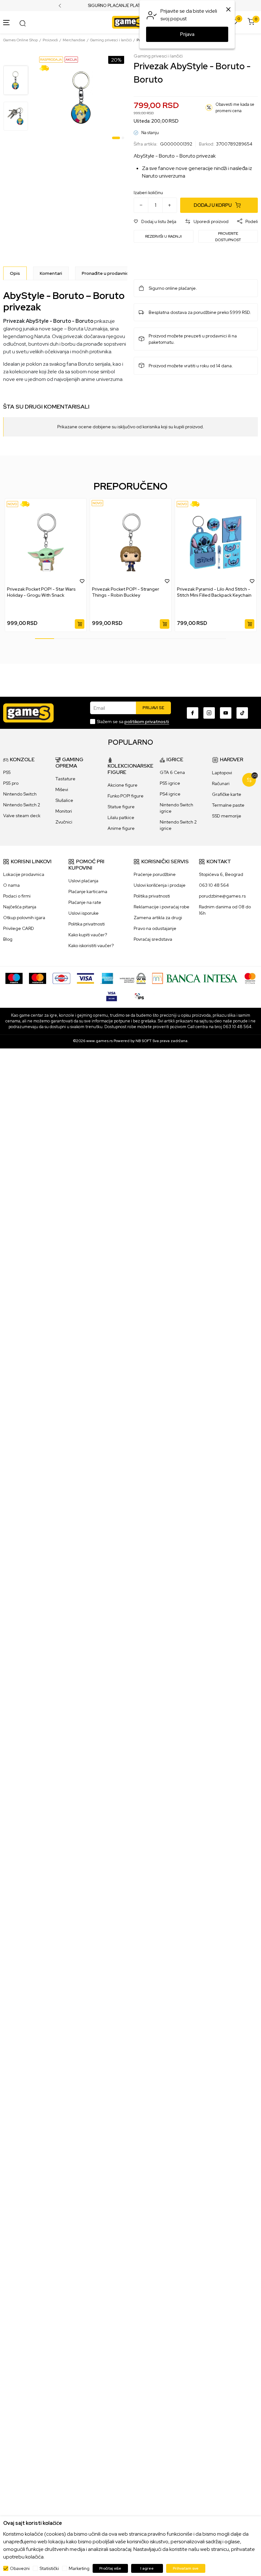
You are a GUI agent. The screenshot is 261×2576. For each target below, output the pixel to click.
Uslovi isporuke (84, 913)
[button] (155, 222)
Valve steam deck (22, 816)
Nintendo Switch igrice (176, 808)
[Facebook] (193, 713)
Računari (221, 783)
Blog (8, 939)
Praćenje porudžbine (155, 874)
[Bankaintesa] (195, 978)
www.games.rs (99, 1041)
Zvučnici (64, 822)
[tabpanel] (82, 98)
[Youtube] (226, 713)
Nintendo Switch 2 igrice (178, 825)
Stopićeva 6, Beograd (221, 874)
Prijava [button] (187, 34)
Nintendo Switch (20, 794)
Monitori (64, 811)
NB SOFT (144, 1041)
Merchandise (74, 40)
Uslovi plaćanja (83, 881)
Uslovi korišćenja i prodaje (160, 885)
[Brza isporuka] (46, 68)
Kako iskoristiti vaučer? (91, 946)
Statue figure (121, 807)
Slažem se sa (133, 722)
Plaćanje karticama (88, 891)
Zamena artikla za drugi (158, 918)
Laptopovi (222, 773)
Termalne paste (228, 805)
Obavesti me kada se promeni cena (235, 108)
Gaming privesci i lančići (111, 40)
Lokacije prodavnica (24, 874)
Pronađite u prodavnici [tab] (106, 273)
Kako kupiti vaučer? (88, 935)
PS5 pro (11, 783)
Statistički (49, 2568)
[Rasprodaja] (51, 59)
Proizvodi (50, 40)
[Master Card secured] (250, 978)
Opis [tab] (15, 273)
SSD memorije (227, 816)
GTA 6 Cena (172, 772)
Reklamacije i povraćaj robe (162, 907)
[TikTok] (242, 713)
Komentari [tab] (51, 273)
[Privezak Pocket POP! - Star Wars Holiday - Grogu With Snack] (46, 542)
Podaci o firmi (17, 896)
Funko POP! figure (126, 796)
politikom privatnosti (147, 722)
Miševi (62, 790)
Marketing (79, 2568)
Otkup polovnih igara (24, 918)
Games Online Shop (21, 40)
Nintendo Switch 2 (22, 805)
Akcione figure (123, 785)
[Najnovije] (12, 504)
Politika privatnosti (87, 924)
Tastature (65, 779)
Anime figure (121, 828)
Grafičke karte (227, 794)
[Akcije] (71, 59)
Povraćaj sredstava (153, 939)
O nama (11, 885)
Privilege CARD (19, 928)
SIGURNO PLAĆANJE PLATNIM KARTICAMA (131, 6)
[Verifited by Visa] (112, 995)
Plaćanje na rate (85, 902)
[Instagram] (209, 713)
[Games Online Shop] (129, 22)
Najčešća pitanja (20, 907)
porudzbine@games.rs (222, 896)
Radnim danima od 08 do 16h (225, 910)
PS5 (7, 772)
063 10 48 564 (214, 885)
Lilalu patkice (121, 817)
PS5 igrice (170, 783)
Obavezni (20, 2568)
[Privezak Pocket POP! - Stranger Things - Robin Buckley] (131, 542)
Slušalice (64, 800)
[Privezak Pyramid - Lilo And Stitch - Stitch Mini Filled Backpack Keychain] (216, 542)
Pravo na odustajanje (155, 928)
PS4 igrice (170, 794)
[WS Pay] (133, 978)
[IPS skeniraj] (139, 995)
